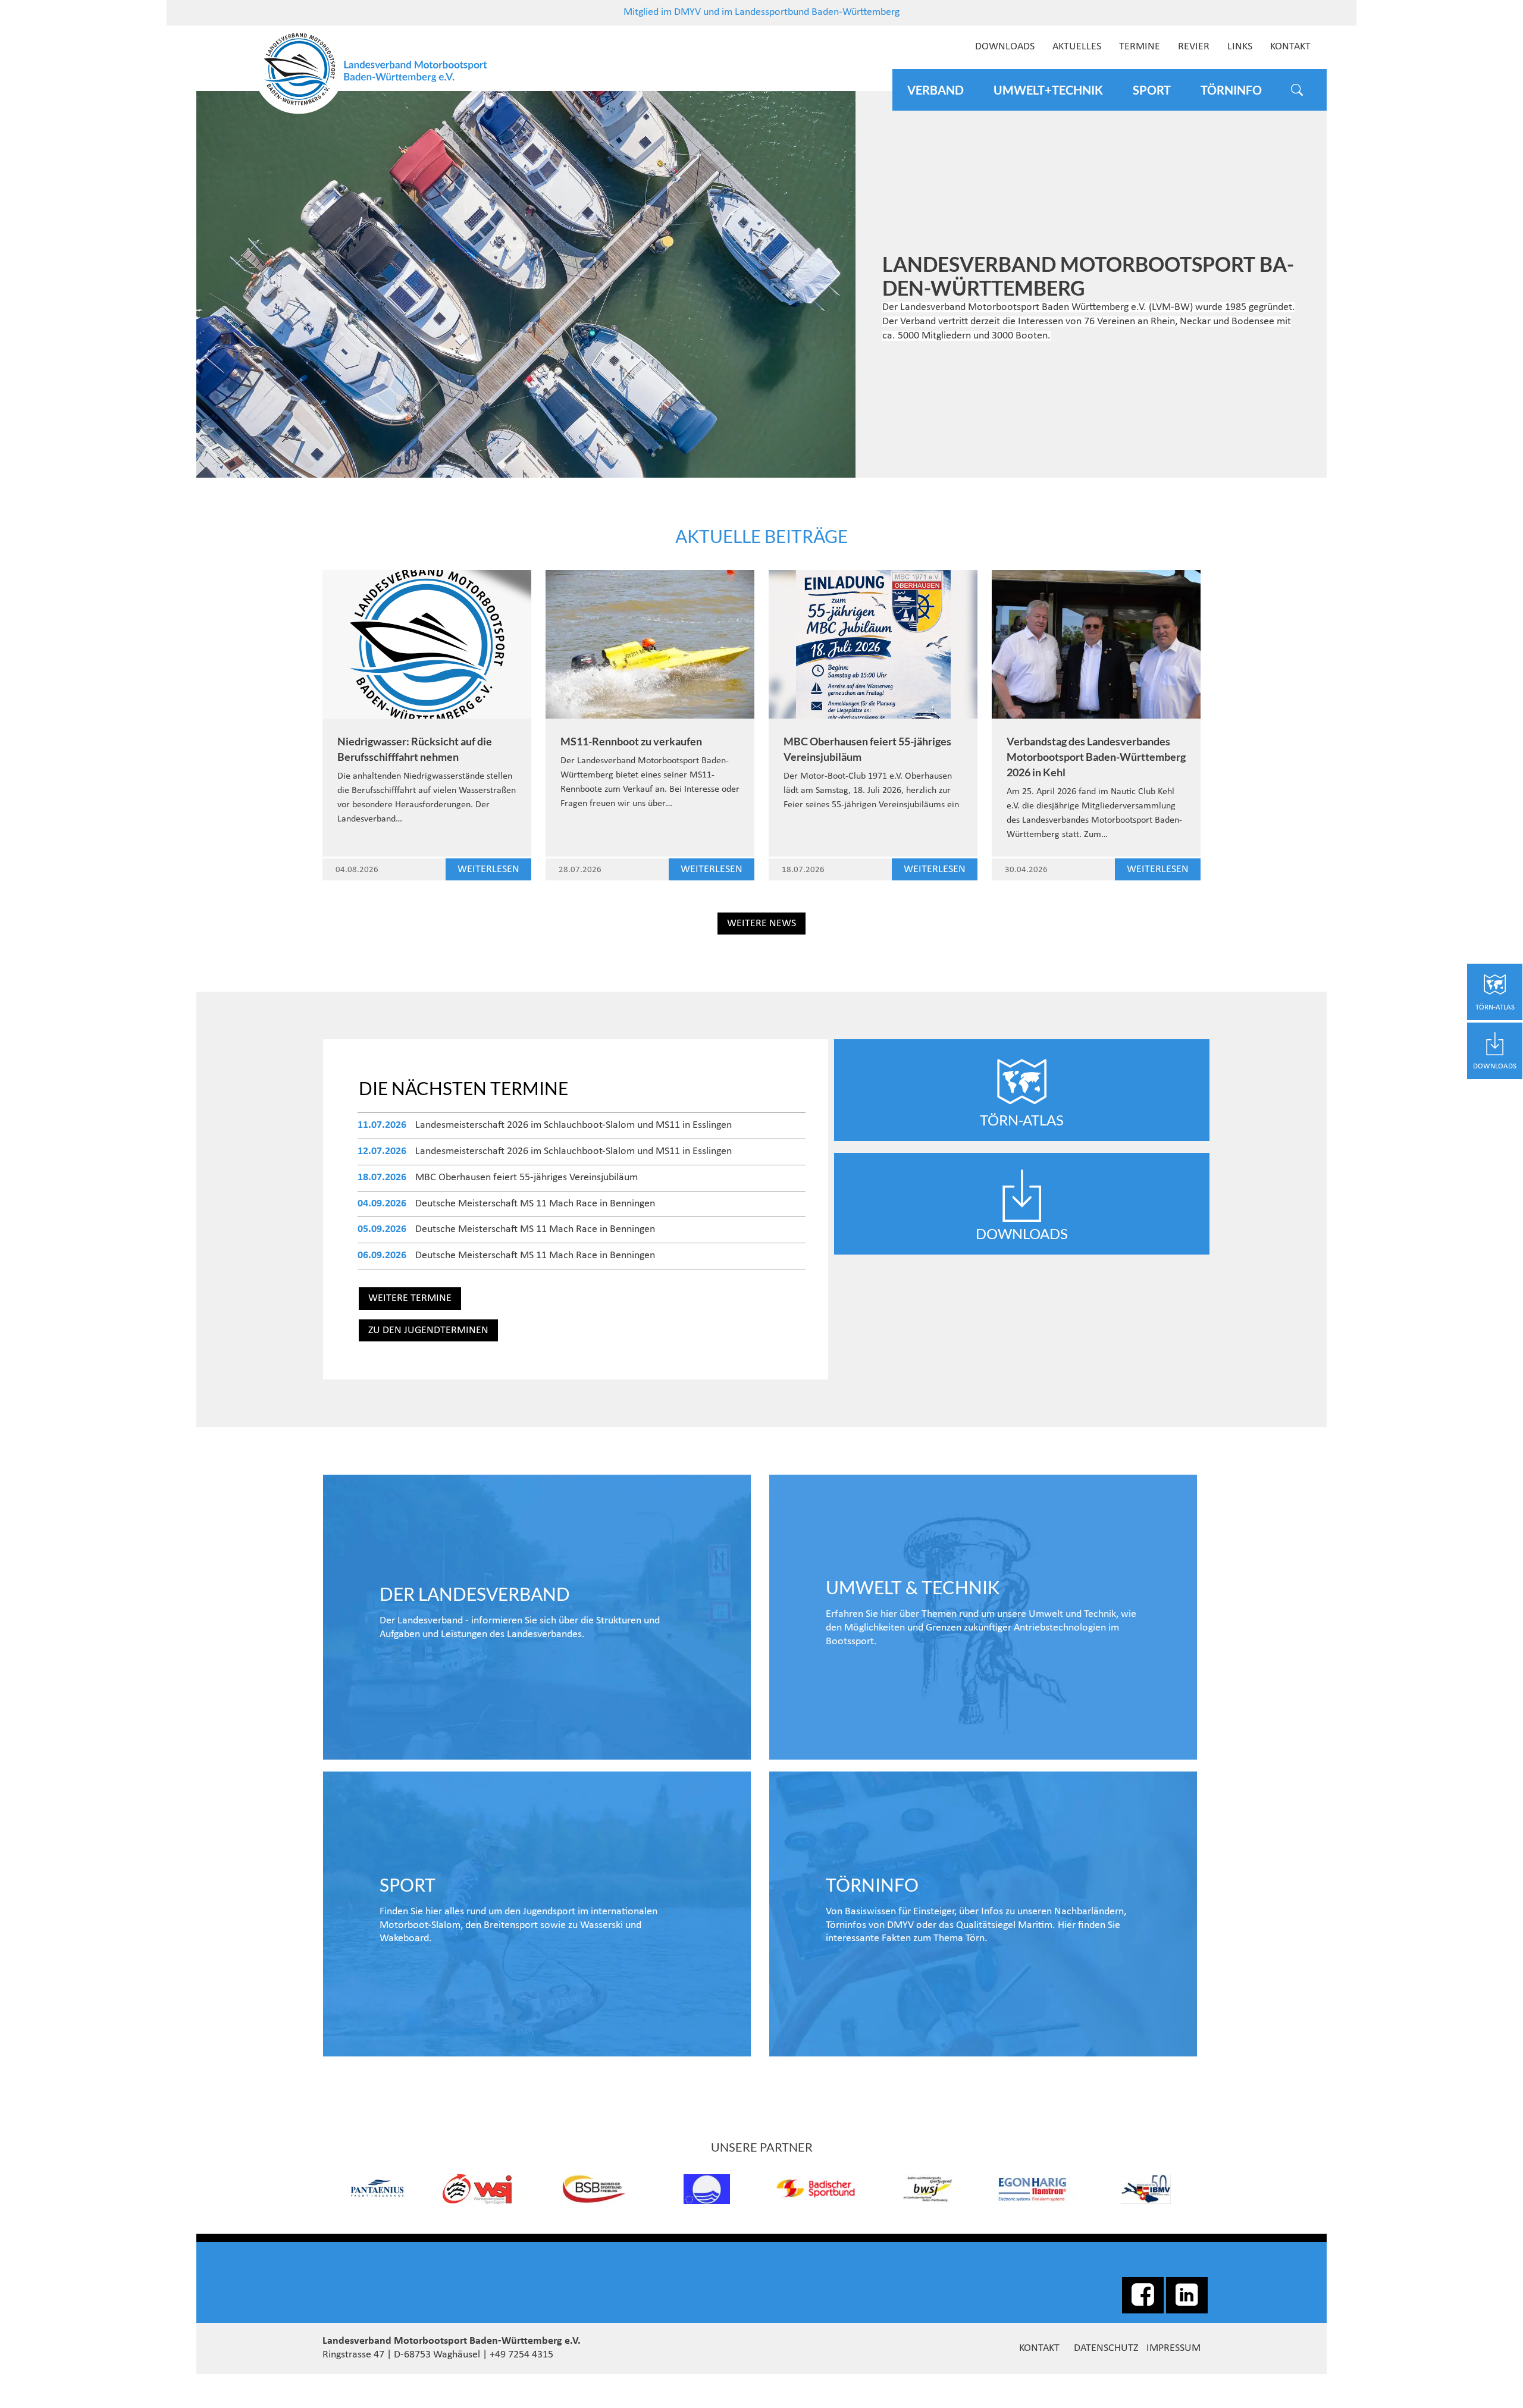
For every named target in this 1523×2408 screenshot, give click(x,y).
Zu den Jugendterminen (428, 1330)
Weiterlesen (488, 869)
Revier (1194, 47)
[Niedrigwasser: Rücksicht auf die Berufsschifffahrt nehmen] (427, 644)
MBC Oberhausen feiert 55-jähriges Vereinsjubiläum (527, 1178)
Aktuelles (1077, 47)
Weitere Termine (410, 1298)
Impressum (1173, 2348)
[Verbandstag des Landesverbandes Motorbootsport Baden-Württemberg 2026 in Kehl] (1096, 644)
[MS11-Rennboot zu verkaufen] (650, 644)
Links (1240, 47)
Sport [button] (1152, 90)
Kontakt (1290, 47)
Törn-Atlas (1022, 1120)
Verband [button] (936, 90)
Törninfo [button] (1231, 90)
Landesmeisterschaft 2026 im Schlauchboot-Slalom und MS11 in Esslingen (574, 1125)
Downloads (1005, 47)
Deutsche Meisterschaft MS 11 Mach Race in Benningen (535, 1204)
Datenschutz (1106, 2348)
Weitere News (761, 924)
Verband (537, 1617)
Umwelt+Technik (983, 1617)
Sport (537, 1914)
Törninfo (983, 1914)
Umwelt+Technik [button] (1048, 90)
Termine (1140, 47)
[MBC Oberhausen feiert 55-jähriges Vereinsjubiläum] (873, 644)
